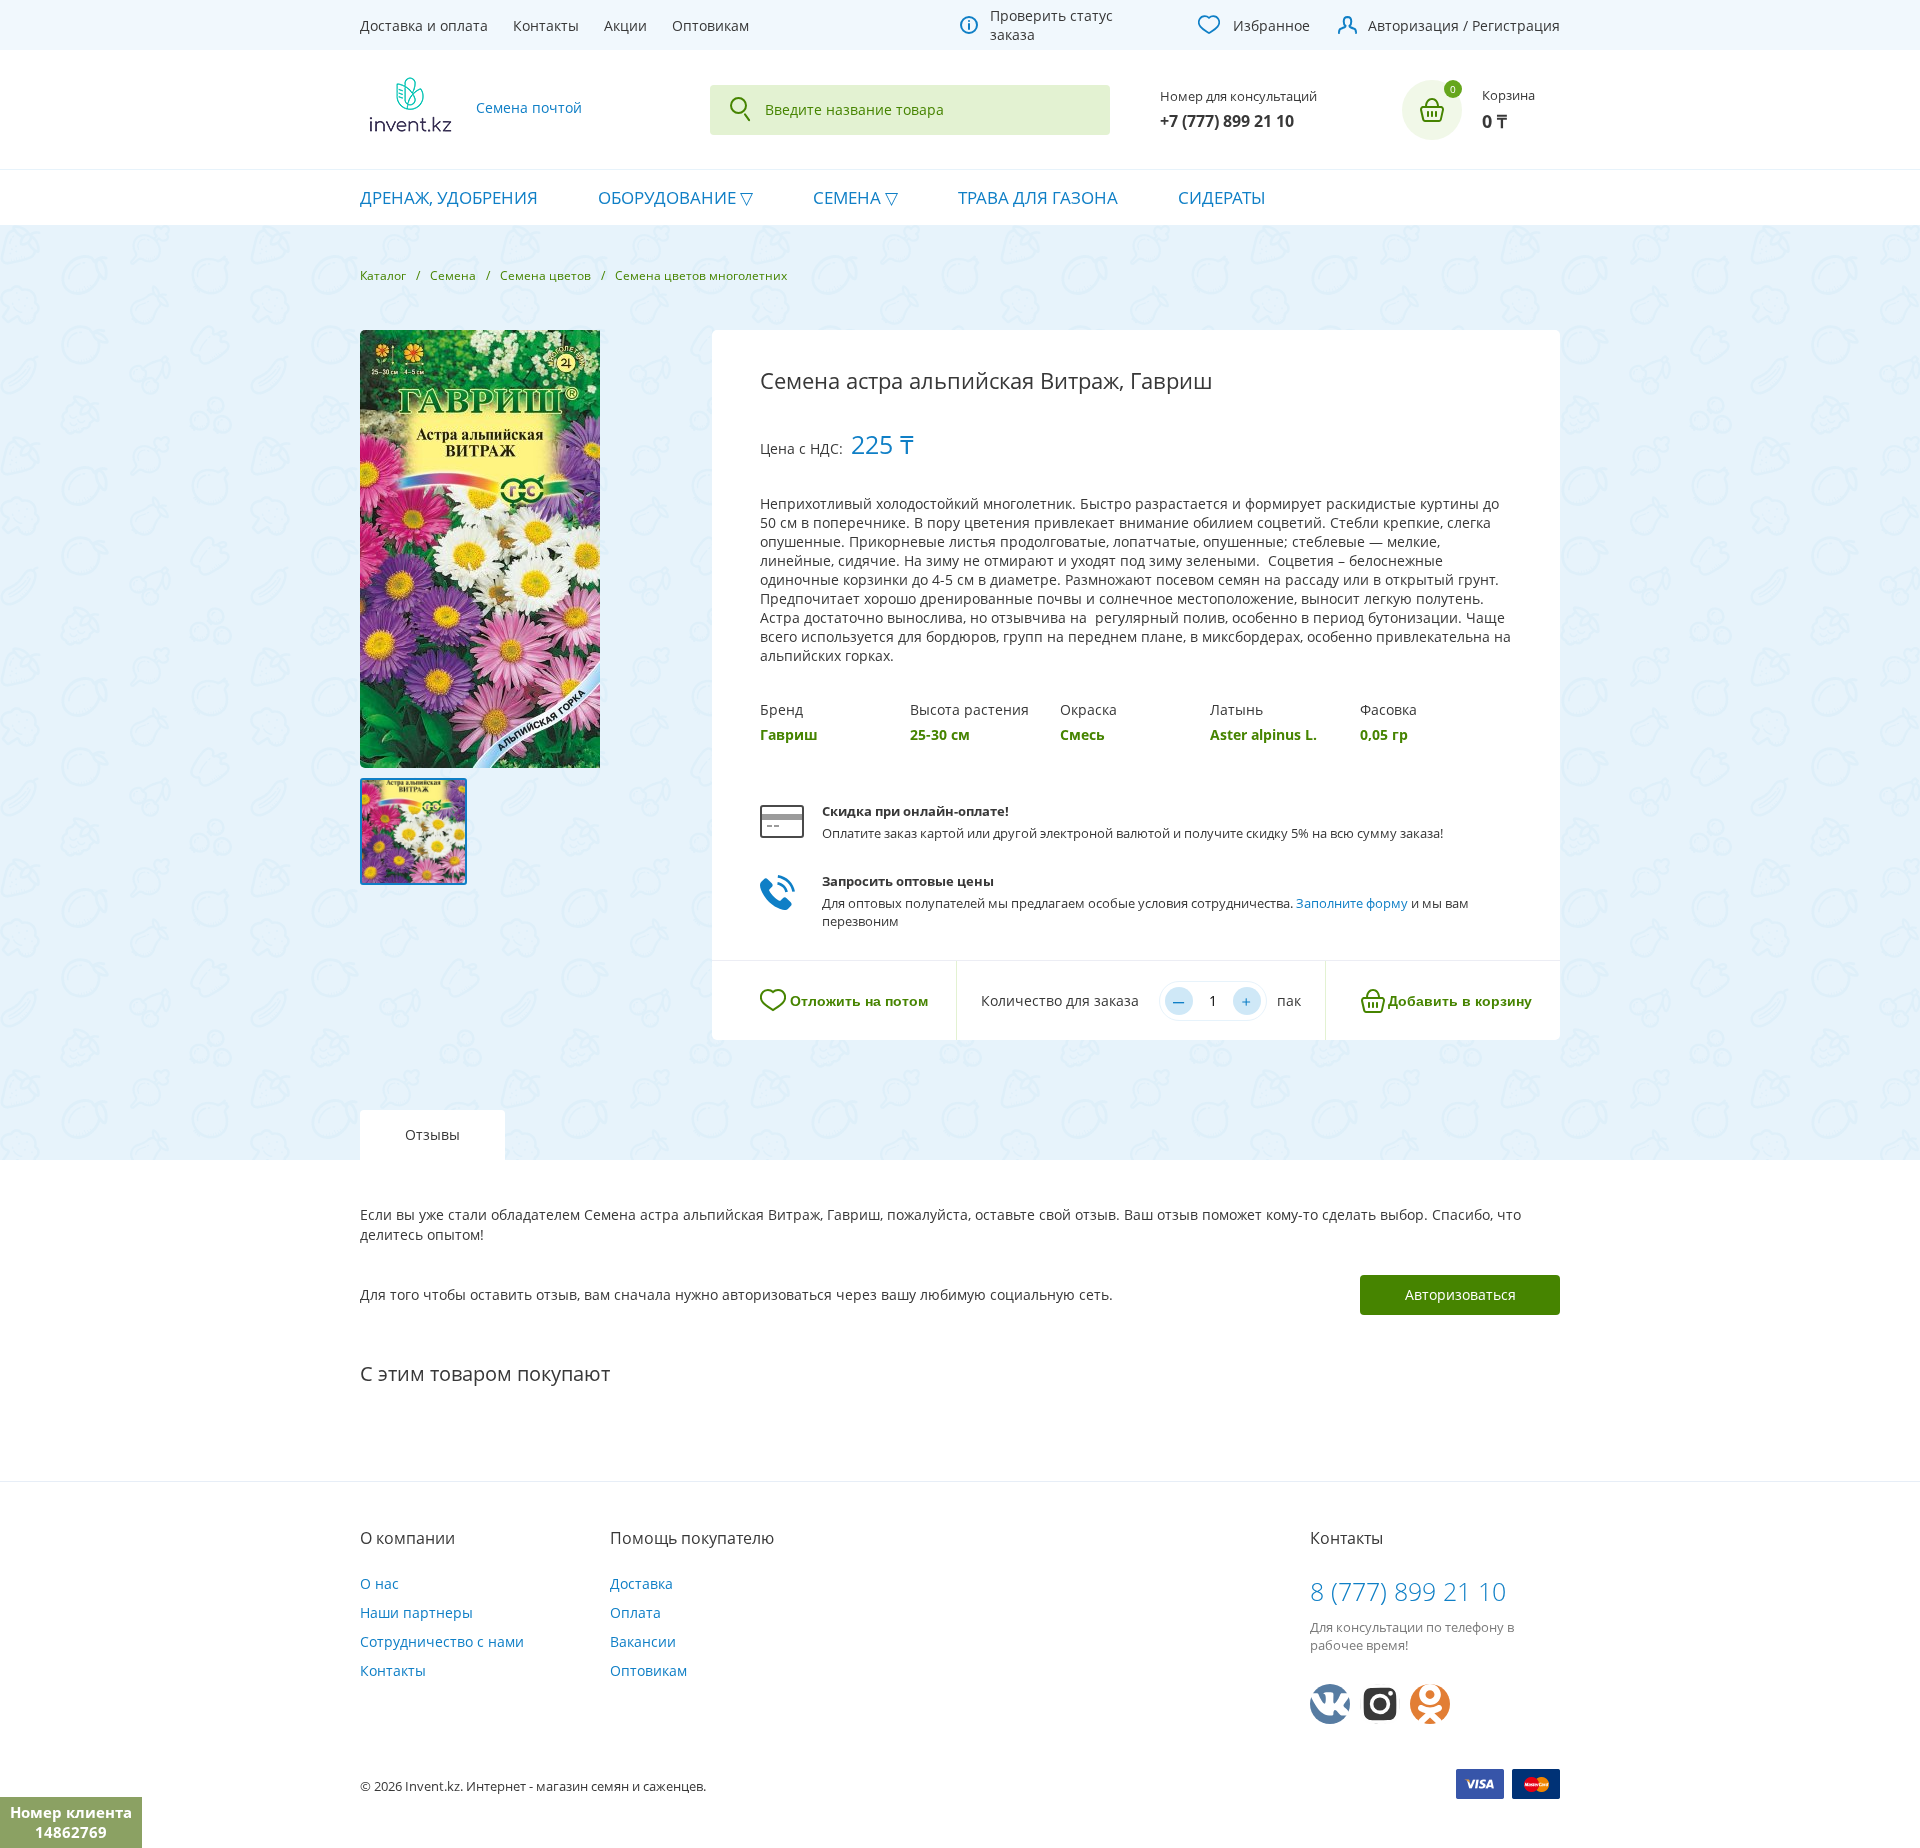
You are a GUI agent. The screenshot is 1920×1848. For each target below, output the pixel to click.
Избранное (1271, 25)
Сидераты (1222, 197)
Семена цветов (545, 275)
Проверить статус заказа (1051, 25)
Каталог (383, 275)
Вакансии (643, 1641)
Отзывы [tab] (432, 1134)
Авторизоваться (1460, 1294)
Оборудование (667, 197)
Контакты (546, 25)
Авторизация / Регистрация (1464, 25)
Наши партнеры (416, 1612)
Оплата (635, 1612)
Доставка (641, 1583)
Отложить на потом (859, 1001)
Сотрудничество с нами (442, 1641)
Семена (847, 197)
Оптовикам (710, 25)
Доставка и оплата (424, 25)
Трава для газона (1038, 197)
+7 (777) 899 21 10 (1227, 121)
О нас (379, 1583)
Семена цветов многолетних (701, 275)
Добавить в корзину (1460, 1001)
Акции (625, 25)
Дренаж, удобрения (449, 197)
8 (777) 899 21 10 (1408, 1591)
